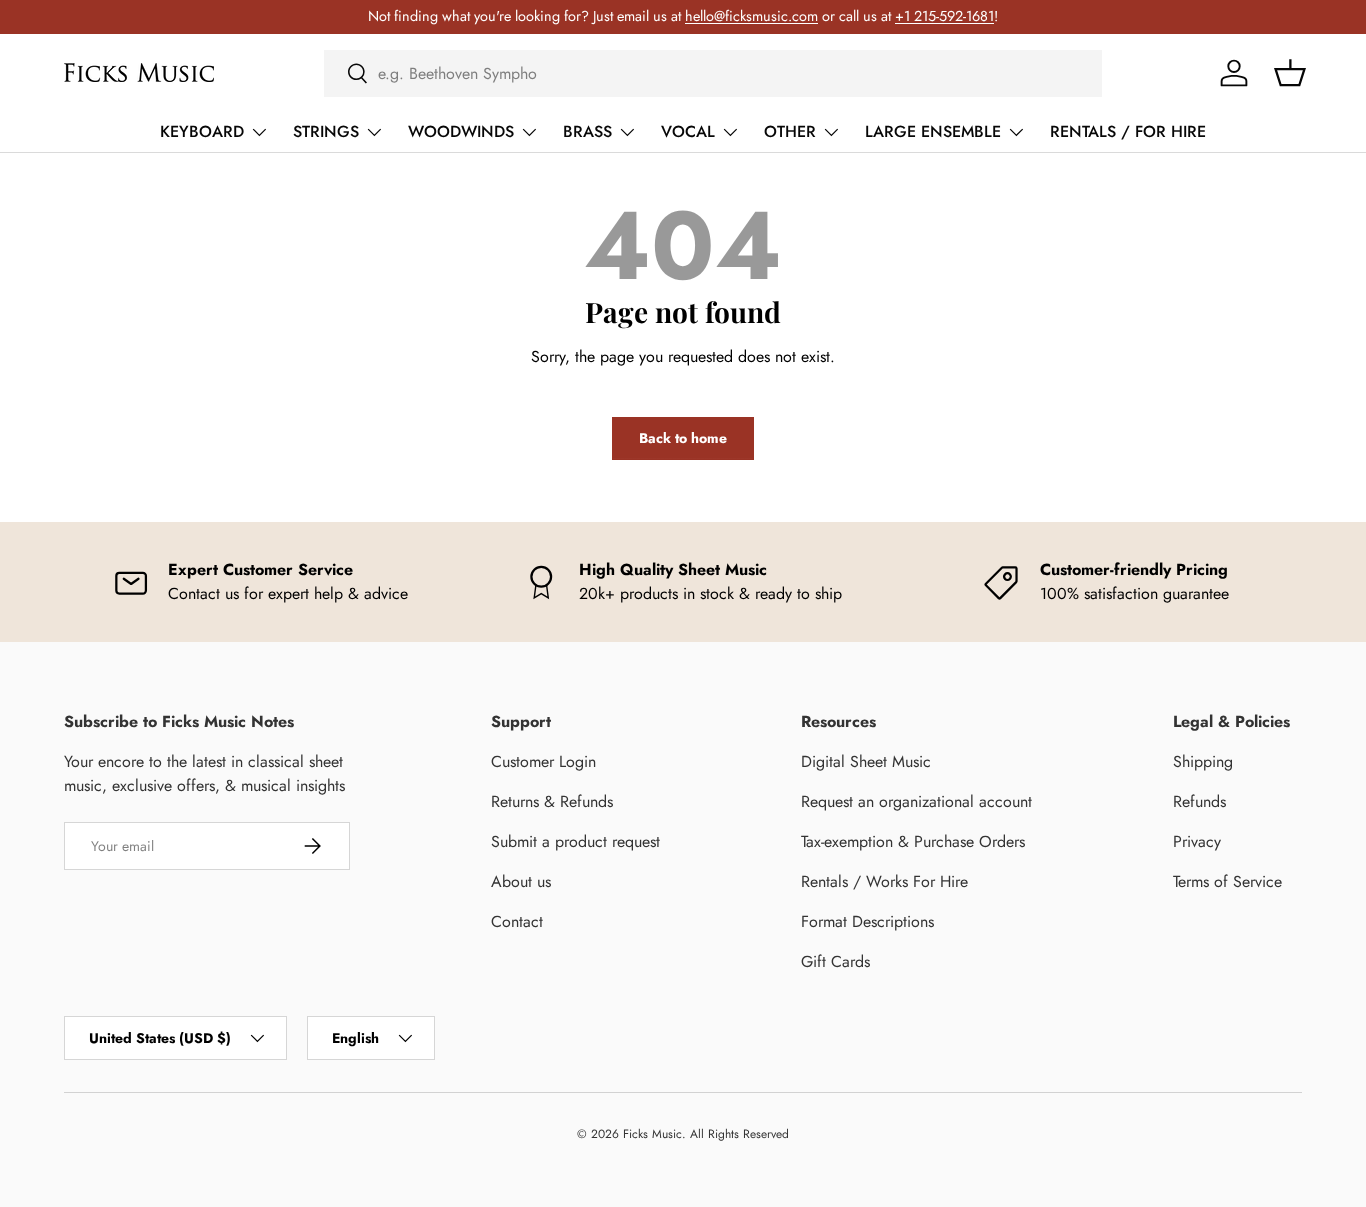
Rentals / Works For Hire (884, 881)
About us (521, 881)
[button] (1290, 73)
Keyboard (202, 131)
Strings (326, 131)
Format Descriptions (867, 921)
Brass (587, 131)
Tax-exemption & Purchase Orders (913, 841)
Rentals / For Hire (1128, 131)
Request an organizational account (916, 801)
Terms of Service (1227, 881)
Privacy (1197, 841)
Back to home (683, 438)
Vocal (688, 131)
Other (790, 131)
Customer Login (543, 761)
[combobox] (713, 73)
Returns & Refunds (552, 801)
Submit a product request (575, 841)
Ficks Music (652, 1134)
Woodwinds (461, 131)
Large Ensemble (933, 131)
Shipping (1203, 761)
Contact (517, 921)
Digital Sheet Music (866, 761)
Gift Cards (835, 961)
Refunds (1199, 801)
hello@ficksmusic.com (751, 16)
